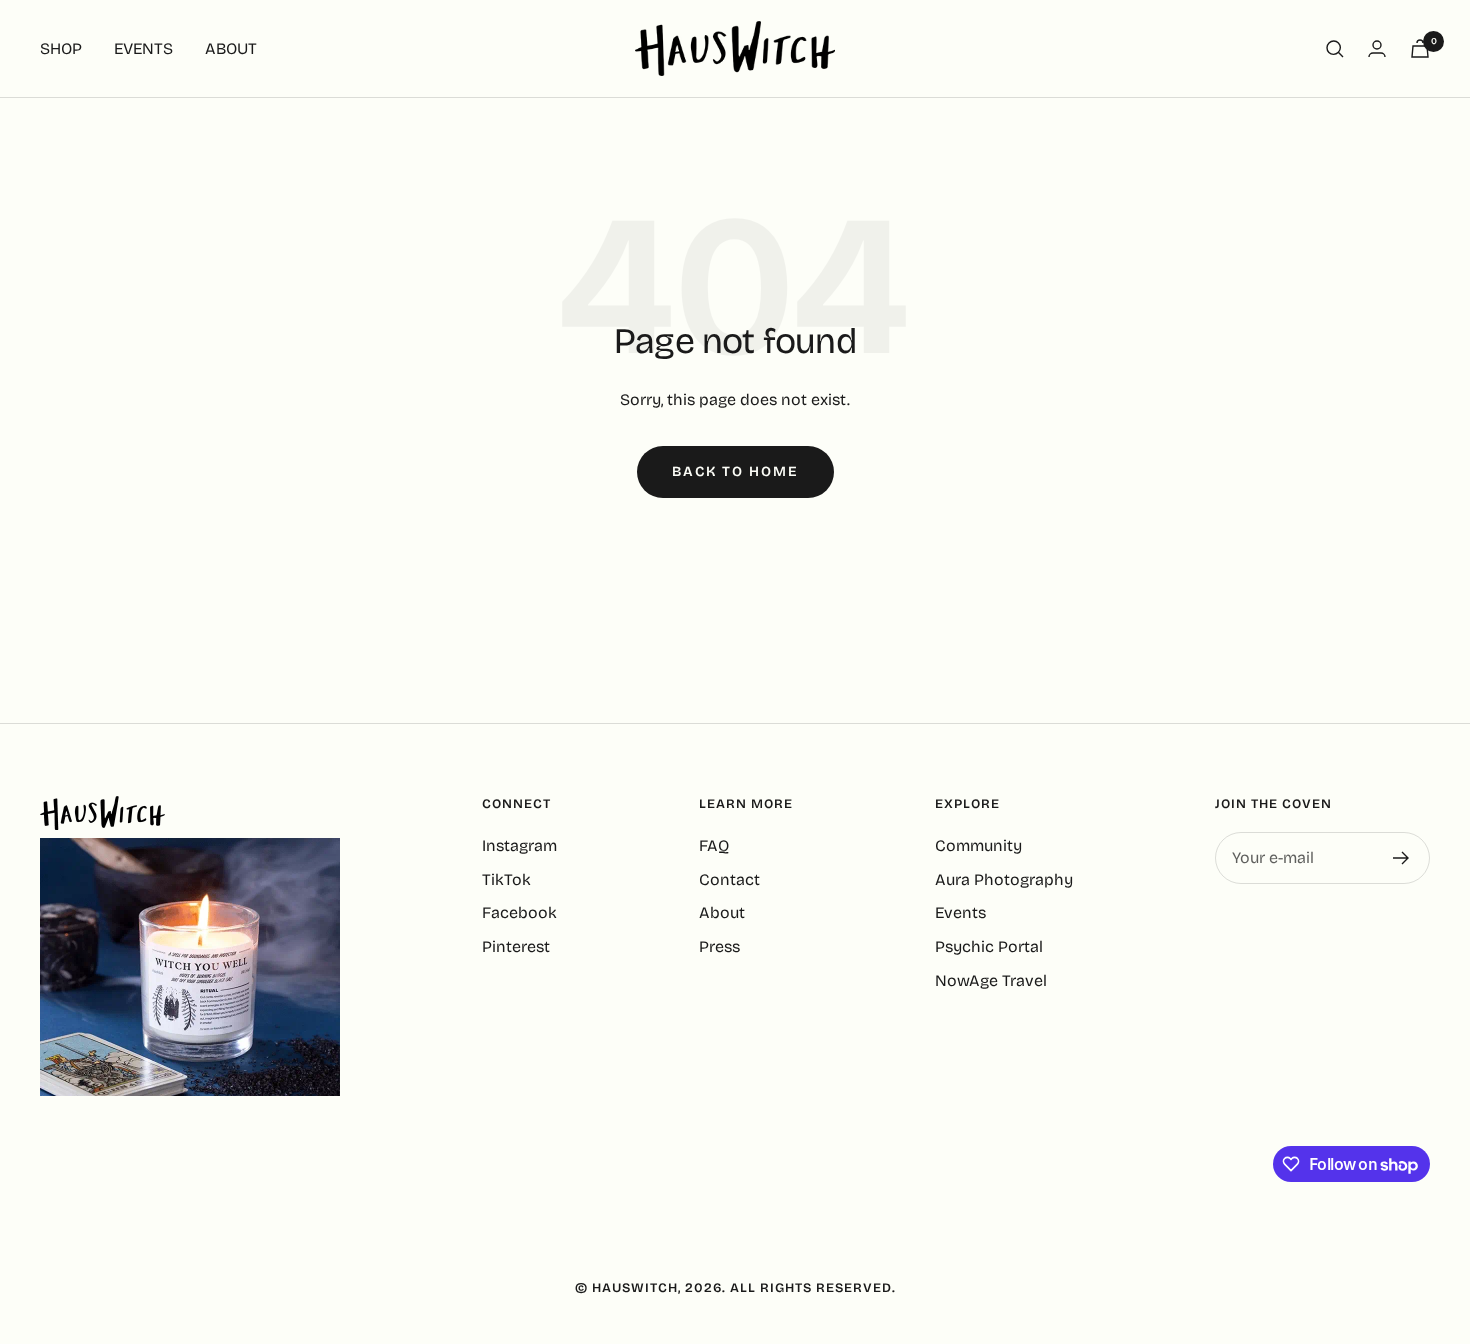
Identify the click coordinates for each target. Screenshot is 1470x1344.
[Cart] (1420, 48)
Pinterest (516, 946)
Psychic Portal (989, 946)
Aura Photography (1004, 879)
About (722, 912)
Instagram (519, 845)
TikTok (506, 879)
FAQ (714, 845)
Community (978, 845)
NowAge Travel (991, 980)
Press (719, 946)
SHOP (61, 48)
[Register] (1401, 858)
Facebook (519, 912)
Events (960, 912)
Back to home (735, 471)
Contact (729, 879)
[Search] (1335, 49)
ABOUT (231, 48)
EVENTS (143, 48)
